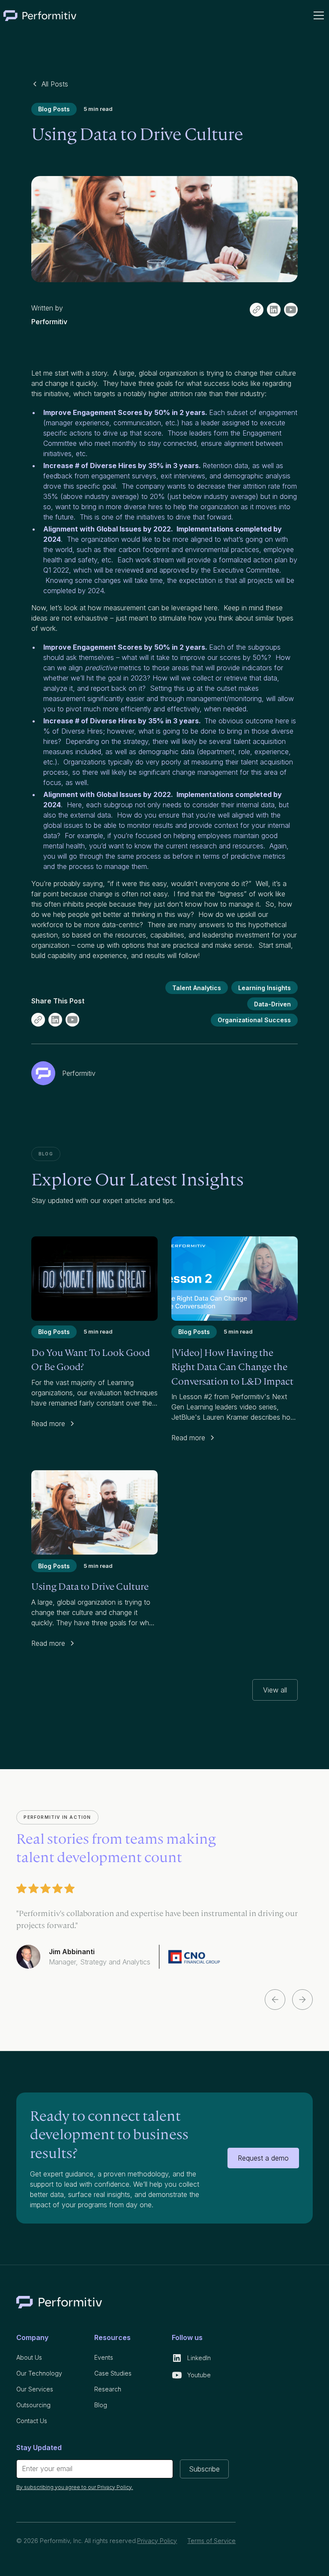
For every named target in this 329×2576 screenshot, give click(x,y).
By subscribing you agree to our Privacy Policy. (75, 2487)
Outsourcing (33, 2405)
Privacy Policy (157, 2541)
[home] (40, 15)
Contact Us (32, 2421)
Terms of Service (211, 2541)
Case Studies (113, 2373)
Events (104, 2357)
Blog (101, 2405)
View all (275, 1690)
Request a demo (263, 2158)
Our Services (35, 2389)
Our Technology (39, 2373)
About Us (29, 2357)
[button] (317, 15)
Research (108, 2389)
